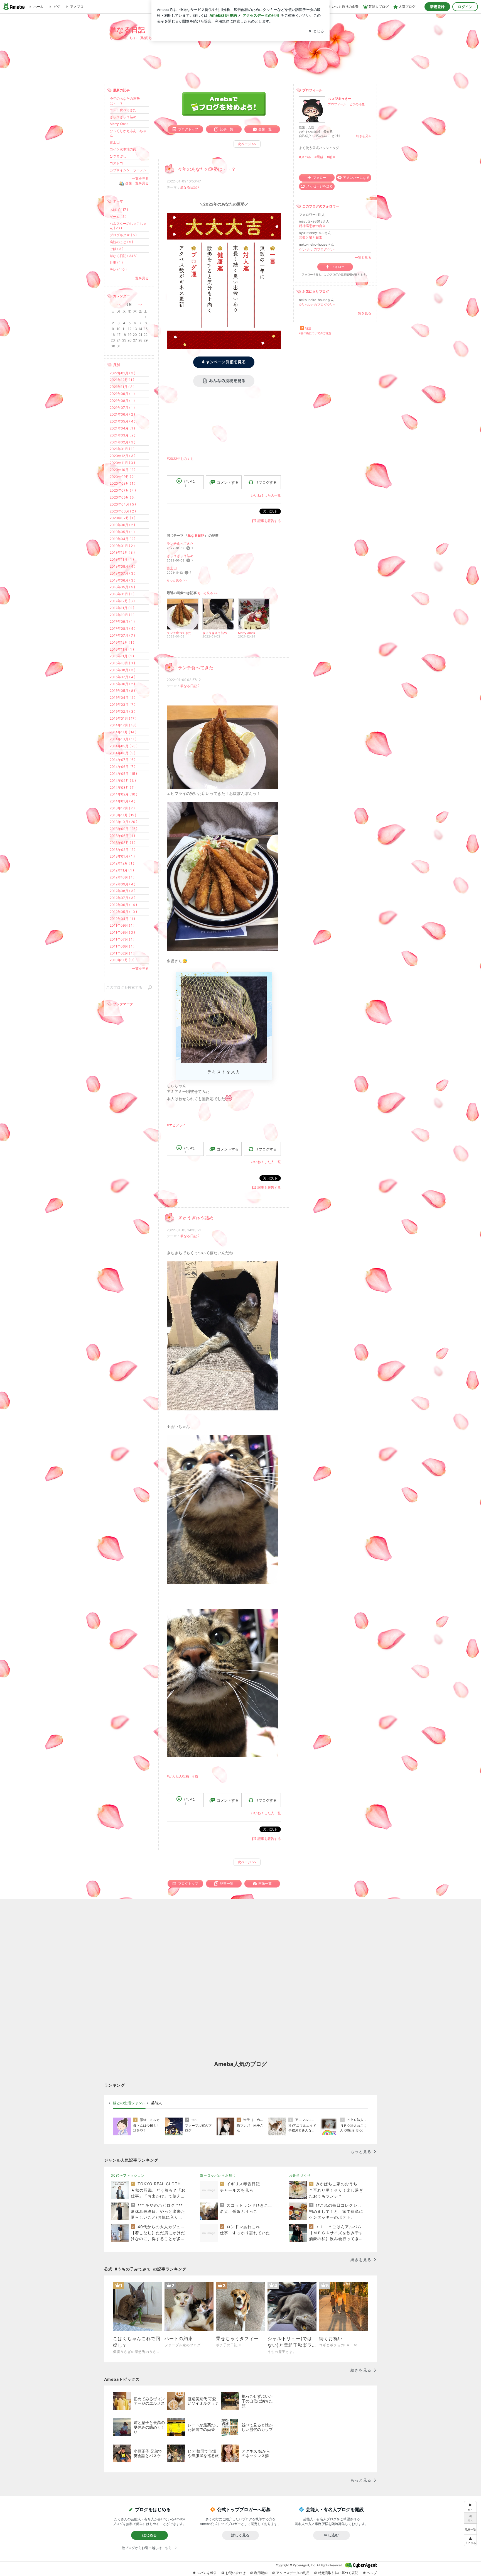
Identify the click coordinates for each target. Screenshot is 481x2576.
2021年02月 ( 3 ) (122, 442)
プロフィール (337, 104)
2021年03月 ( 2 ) (122, 435)
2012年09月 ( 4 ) (122, 884)
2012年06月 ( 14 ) (123, 905)
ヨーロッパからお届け (218, 2175)
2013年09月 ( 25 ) (123, 829)
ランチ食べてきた (180, 544)
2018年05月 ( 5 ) (122, 587)
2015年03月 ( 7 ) (122, 705)
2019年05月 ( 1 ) (122, 532)
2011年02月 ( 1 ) (122, 953)
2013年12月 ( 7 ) (122, 808)
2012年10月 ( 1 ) (122, 877)
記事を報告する (269, 521)
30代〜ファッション (128, 2175)
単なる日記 (127, 30)
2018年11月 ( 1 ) (122, 559)
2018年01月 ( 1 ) (122, 594)
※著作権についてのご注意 (315, 333)
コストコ (116, 163)
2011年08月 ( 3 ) (122, 932)
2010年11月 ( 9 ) (122, 960)
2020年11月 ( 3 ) (122, 463)
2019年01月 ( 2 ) (122, 546)
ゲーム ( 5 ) (118, 217)
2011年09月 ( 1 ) (122, 925)
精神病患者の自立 (312, 226)
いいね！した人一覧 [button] (266, 495)
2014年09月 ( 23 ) (124, 746)
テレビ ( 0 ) (118, 269)
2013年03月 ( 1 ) (122, 843)
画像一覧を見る (137, 183)
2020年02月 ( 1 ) (122, 518)
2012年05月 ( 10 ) (123, 912)
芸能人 (157, 2103)
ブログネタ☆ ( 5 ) (123, 235)
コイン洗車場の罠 (123, 149)
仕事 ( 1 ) (116, 263)
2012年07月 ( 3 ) (122, 898)
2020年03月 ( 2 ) (123, 511)
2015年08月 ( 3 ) (122, 670)
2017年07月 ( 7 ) (122, 635)
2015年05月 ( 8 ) (122, 691)
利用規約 (261, 2573)
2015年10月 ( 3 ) (122, 663)
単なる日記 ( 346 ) (124, 256)
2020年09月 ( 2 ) (123, 477)
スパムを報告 (207, 2573)
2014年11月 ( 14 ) (123, 732)
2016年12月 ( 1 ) (122, 642)
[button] (470, 2540)
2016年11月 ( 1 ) (122, 649)
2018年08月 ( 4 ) (122, 566)
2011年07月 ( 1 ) (122, 939)
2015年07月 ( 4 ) (122, 677)
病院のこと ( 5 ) (121, 242)
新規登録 (437, 7)
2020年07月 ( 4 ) (123, 490)
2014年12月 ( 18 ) (123, 725)
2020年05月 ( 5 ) (123, 497)
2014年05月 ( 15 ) (123, 774)
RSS (308, 329)
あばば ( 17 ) (119, 210)
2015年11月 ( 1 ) (122, 656)
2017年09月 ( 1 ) (122, 622)
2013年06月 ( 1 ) (122, 836)
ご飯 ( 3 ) (116, 249)
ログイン (465, 7)
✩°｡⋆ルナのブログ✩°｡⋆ (317, 249)
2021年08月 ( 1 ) (122, 401)
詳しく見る (240, 2535)
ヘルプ (372, 2573)
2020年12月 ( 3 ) (122, 456)
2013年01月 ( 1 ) (122, 856)
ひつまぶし (118, 156)
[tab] (129, 2103)
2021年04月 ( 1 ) (122, 428)
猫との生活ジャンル (129, 2103)
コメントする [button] (228, 482)
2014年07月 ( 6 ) (122, 760)
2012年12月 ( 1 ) (122, 863)
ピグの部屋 (357, 104)
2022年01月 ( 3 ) (122, 373)
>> (140, 304)
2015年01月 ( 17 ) (123, 718)
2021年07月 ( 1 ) (122, 408)
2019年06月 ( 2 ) (122, 525)
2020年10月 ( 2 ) (122, 470)
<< (119, 304)
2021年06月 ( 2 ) (122, 414)
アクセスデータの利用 (293, 2573)
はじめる (149, 2535)
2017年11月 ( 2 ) (122, 608)
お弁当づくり (300, 2175)
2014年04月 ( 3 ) (123, 781)
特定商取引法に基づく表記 (338, 2573)
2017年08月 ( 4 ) (122, 628)
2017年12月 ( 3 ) (122, 601)
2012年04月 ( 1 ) (122, 919)
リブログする (266, 482)
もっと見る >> (177, 580)
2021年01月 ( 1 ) (122, 449)
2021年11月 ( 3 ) (122, 387)
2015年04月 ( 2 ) (122, 698)
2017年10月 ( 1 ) (122, 615)
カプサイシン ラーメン (128, 170)
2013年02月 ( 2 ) (122, 850)
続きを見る (364, 136)
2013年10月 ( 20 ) (123, 822)
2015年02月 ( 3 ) (122, 711)
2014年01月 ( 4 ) (122, 801)
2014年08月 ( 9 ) (122, 753)
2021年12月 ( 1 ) (122, 380)
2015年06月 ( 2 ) (122, 684)
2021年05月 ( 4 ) (122, 421)
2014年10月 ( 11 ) (123, 739)
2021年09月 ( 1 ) (122, 394)
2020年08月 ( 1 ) (122, 483)
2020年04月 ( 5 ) (123, 504)
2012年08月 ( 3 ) (122, 891)
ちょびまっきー (340, 98)
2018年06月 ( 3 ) (122, 580)
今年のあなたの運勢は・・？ (207, 169)
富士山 (172, 568)
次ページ (247, 144)
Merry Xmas (119, 124)
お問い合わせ (235, 2573)
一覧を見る (363, 257)
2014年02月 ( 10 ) (123, 794)
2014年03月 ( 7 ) (123, 788)
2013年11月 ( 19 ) (123, 815)
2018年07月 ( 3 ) (122, 573)
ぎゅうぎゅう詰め (180, 556)
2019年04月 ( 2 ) (122, 539)
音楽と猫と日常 (311, 237)
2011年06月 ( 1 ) (122, 946)
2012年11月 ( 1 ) (122, 870)
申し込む (332, 2535)
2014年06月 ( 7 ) (122, 767)
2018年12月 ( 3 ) (122, 552)
